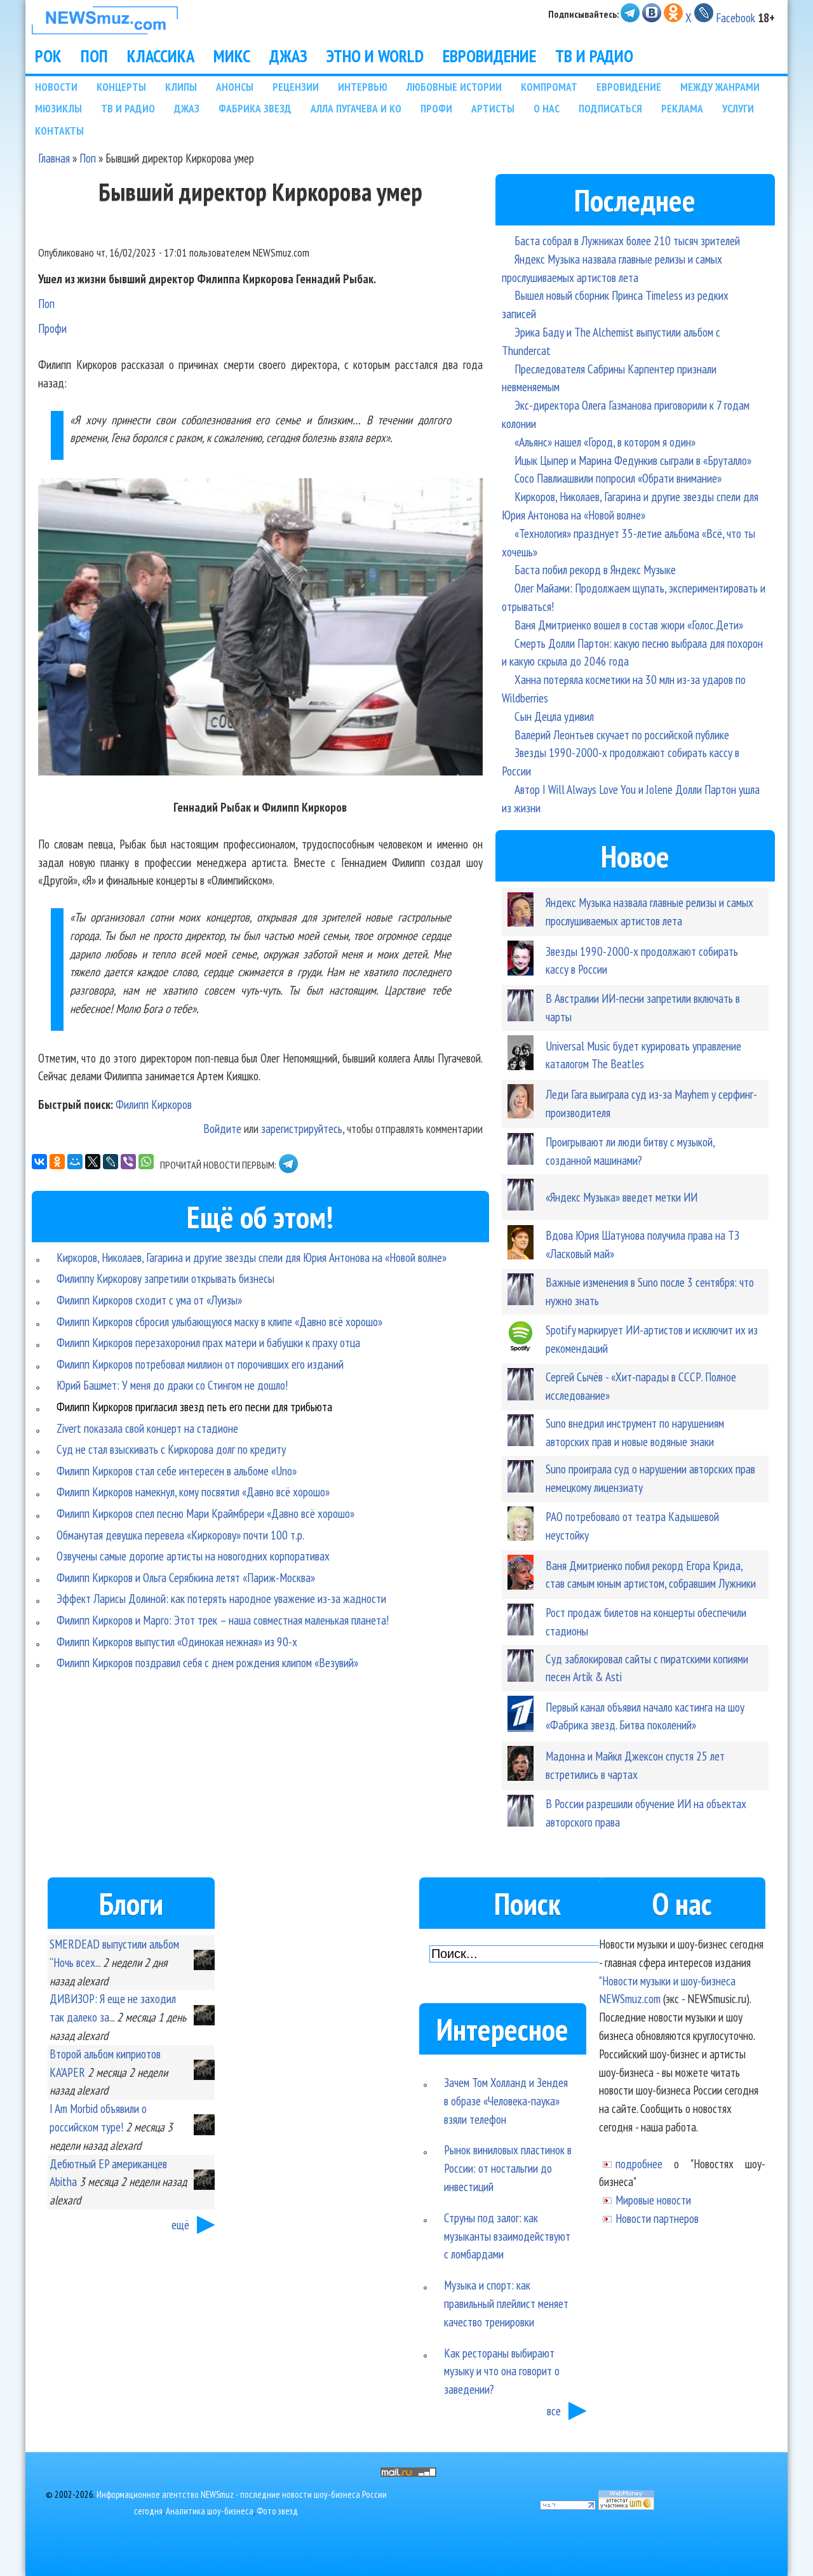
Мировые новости (653, 2200)
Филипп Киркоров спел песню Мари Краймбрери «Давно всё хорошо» (205, 1513)
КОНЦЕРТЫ (121, 87)
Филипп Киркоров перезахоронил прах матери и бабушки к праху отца (208, 1342)
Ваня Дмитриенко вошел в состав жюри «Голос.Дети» (629, 625)
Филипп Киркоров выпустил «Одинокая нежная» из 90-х (177, 1641)
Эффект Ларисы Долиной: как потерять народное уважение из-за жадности (221, 1598)
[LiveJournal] (111, 1162)
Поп (88, 158)
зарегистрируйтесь (302, 1128)
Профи (52, 328)
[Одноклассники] (57, 1162)
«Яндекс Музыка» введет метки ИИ (622, 1197)
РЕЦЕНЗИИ (296, 87)
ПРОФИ (436, 108)
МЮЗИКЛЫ (58, 108)
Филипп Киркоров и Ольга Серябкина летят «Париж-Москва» (186, 1577)
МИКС (232, 56)
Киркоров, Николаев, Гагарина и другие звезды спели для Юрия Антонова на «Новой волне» (252, 1257)
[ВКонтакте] (39, 1162)
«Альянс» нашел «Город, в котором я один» (605, 442)
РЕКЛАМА (682, 108)
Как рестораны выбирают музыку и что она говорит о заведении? (502, 2371)
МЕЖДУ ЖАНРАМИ (720, 87)
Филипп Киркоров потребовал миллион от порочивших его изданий (200, 1364)
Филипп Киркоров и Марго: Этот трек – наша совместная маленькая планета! (223, 1620)
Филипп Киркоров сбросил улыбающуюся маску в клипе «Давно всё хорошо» (219, 1321)
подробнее (639, 2163)
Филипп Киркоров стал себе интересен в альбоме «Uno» (177, 1471)
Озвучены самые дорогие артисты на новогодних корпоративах (193, 1556)
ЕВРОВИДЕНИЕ (489, 56)
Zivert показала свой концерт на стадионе (147, 1428)
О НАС (547, 108)
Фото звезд (277, 2511)
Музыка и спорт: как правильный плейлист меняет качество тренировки (506, 2303)
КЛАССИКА (161, 56)
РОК (48, 56)
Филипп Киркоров (154, 1104)
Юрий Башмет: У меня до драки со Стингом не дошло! (172, 1385)
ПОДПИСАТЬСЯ (610, 108)
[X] (93, 1162)
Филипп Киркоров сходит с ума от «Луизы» (149, 1300)
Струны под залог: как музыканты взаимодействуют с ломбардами (507, 2236)
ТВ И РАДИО (594, 56)
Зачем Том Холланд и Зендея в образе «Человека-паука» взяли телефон (506, 2101)
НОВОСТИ (56, 87)
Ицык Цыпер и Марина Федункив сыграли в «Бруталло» (633, 460)
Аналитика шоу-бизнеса (210, 2511)
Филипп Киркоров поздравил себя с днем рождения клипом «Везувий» (207, 1662)
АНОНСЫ (235, 87)
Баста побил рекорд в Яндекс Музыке (595, 569)
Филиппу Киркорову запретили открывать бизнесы (165, 1278)
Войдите (222, 1128)
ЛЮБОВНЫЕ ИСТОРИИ (454, 87)
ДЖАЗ (288, 56)
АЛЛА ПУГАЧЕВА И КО (356, 108)
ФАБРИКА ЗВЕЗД (255, 108)
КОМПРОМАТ (549, 87)
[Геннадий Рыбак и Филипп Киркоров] (260, 629)
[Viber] (128, 1162)
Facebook (736, 17)
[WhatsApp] (146, 1162)
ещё (180, 2224)
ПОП (94, 56)
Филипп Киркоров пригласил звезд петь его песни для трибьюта (194, 1406)
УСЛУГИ (738, 108)
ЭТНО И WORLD (375, 56)
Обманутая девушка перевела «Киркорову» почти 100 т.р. (180, 1535)
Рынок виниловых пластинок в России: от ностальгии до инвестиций (508, 2168)
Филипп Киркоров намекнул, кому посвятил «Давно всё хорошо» (193, 1492)
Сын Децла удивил (554, 716)
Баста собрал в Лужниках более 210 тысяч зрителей (627, 240)
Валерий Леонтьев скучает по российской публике (622, 735)
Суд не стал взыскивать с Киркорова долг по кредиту (171, 1449)
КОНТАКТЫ (59, 131)
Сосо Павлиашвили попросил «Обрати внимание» (618, 478)
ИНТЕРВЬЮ (363, 87)
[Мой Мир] (75, 1162)
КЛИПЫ (181, 87)
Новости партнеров (657, 2218)
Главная (54, 158)
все (554, 2411)
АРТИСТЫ (493, 108)
